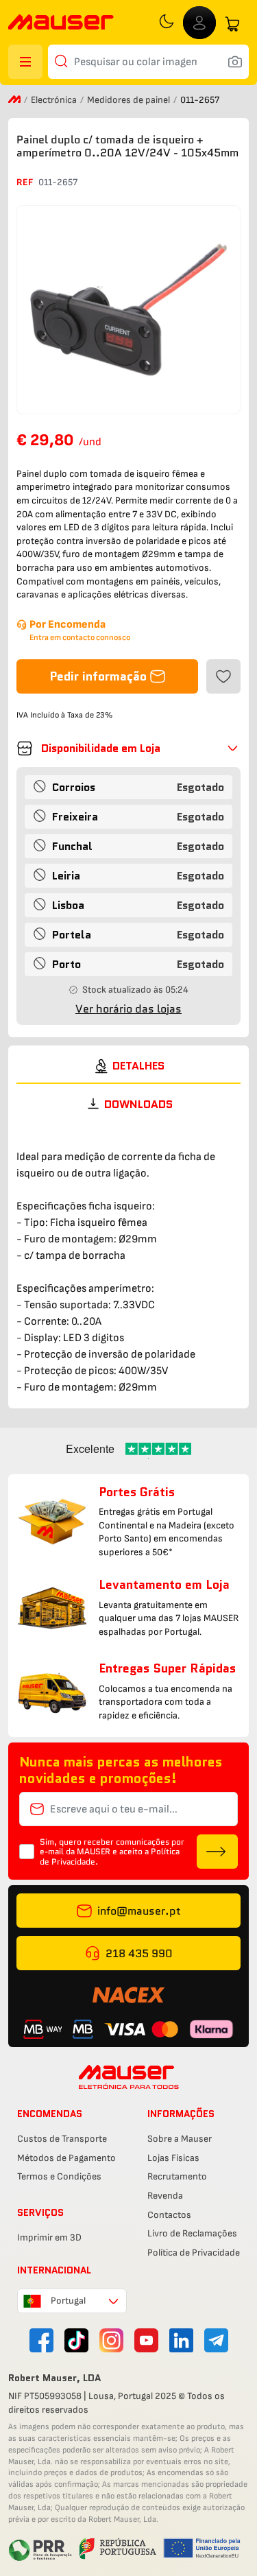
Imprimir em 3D (49, 2237)
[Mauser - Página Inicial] (61, 24)
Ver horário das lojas (128, 1009)
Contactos (169, 2215)
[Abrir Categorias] (25, 62)
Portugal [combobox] (68, 2301)
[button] (128, 748)
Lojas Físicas (173, 2158)
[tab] (128, 1066)
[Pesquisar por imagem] (235, 62)
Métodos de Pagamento (66, 2158)
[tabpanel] (128, 1260)
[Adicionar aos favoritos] (223, 676)
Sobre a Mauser (180, 2139)
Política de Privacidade (194, 2253)
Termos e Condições (59, 2176)
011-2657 (58, 182)
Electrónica (55, 100)
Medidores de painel (130, 100)
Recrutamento (177, 2176)
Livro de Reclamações (192, 2233)
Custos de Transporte (62, 2139)
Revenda (165, 2196)
